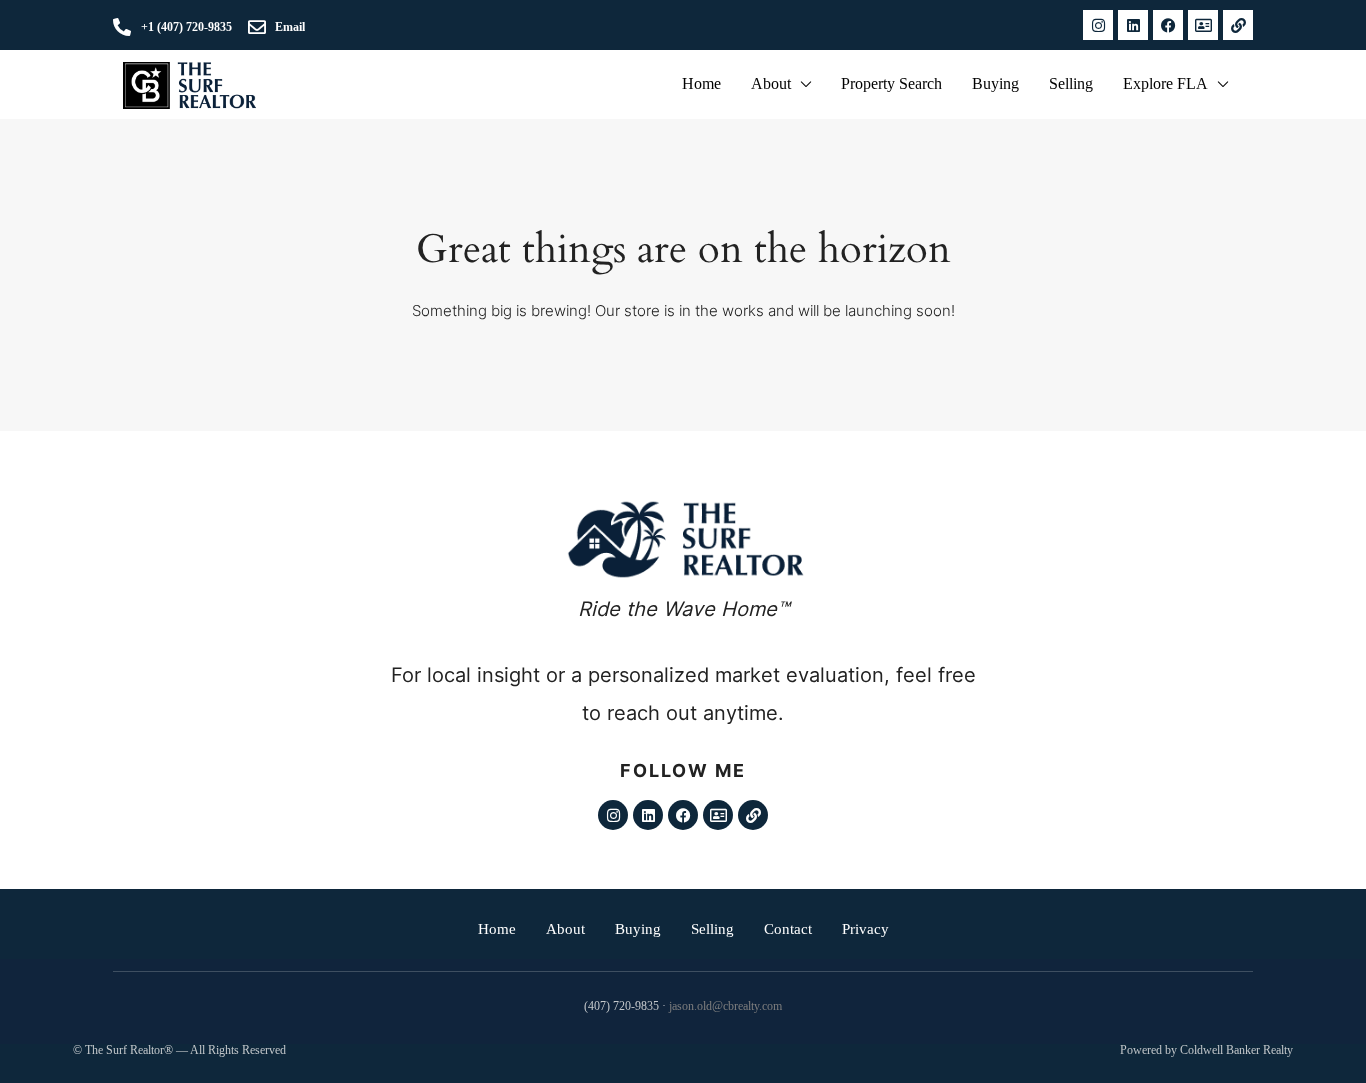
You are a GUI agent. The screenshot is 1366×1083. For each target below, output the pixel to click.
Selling (1071, 83)
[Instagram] (1098, 25)
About (771, 83)
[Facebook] (1168, 25)
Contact (788, 929)
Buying (995, 83)
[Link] (1238, 25)
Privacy (865, 929)
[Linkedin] (1133, 25)
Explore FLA (1165, 83)
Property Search (891, 83)
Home (701, 83)
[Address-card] (1203, 25)
